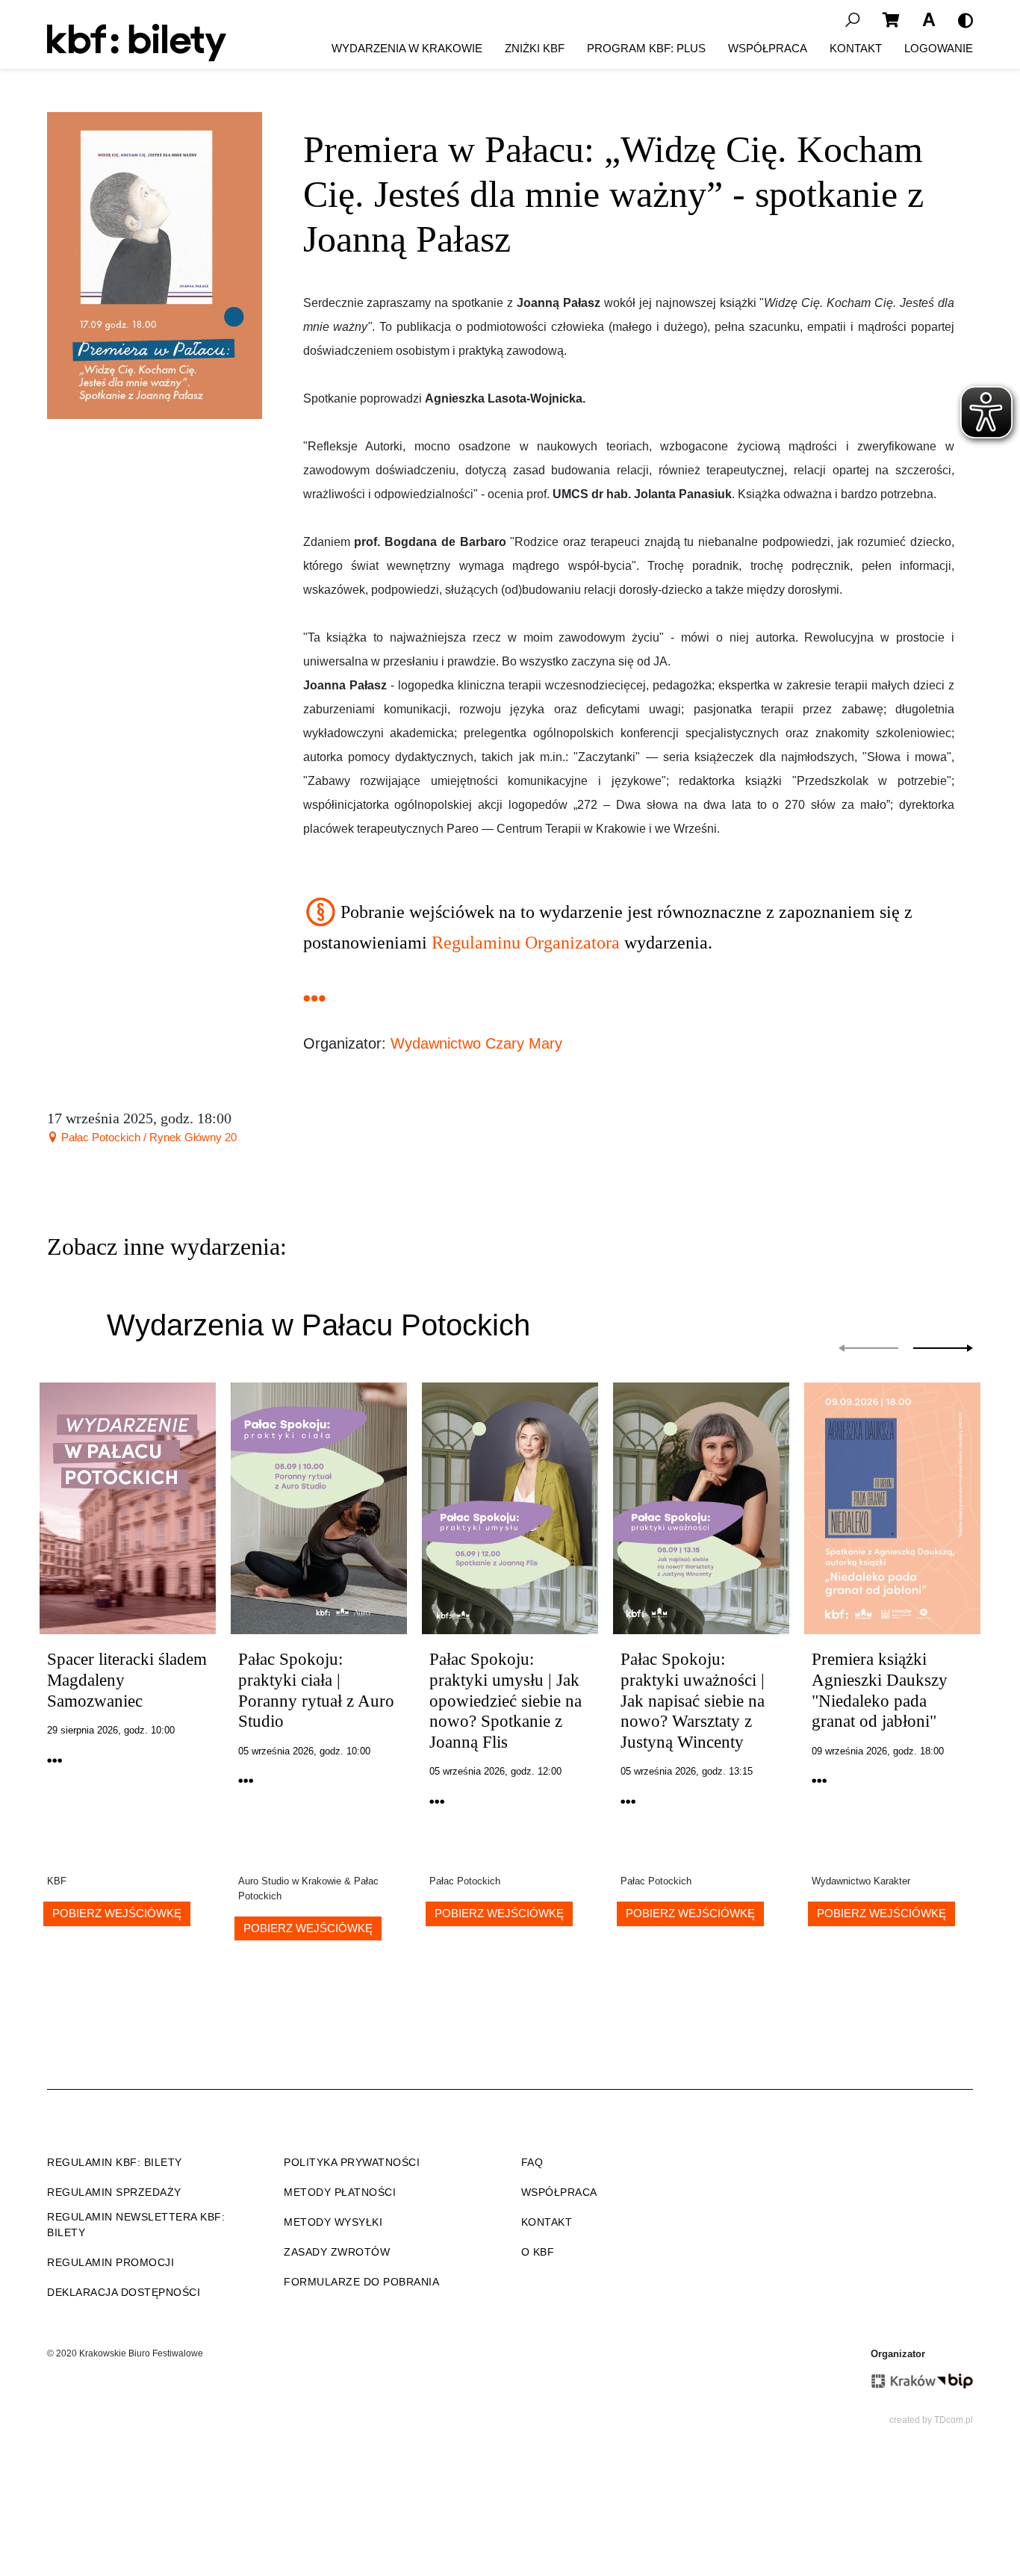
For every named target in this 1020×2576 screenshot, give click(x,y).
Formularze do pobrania (361, 2282)
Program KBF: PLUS (646, 48)
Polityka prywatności (352, 2162)
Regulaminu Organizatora (526, 943)
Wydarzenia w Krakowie (407, 48)
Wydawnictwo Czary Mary (476, 1043)
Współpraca (768, 48)
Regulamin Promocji (111, 2262)
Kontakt (856, 48)
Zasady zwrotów (337, 2252)
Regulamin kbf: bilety (115, 2162)
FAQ (532, 2162)
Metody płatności (340, 2192)
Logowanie (939, 48)
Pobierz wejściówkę (117, 1913)
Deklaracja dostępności (124, 2292)
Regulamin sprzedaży (114, 2192)
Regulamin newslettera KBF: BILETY (136, 2225)
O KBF (538, 2252)
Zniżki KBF (535, 48)
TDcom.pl (954, 2420)
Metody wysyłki (333, 2222)
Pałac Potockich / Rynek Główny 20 (147, 1137)
